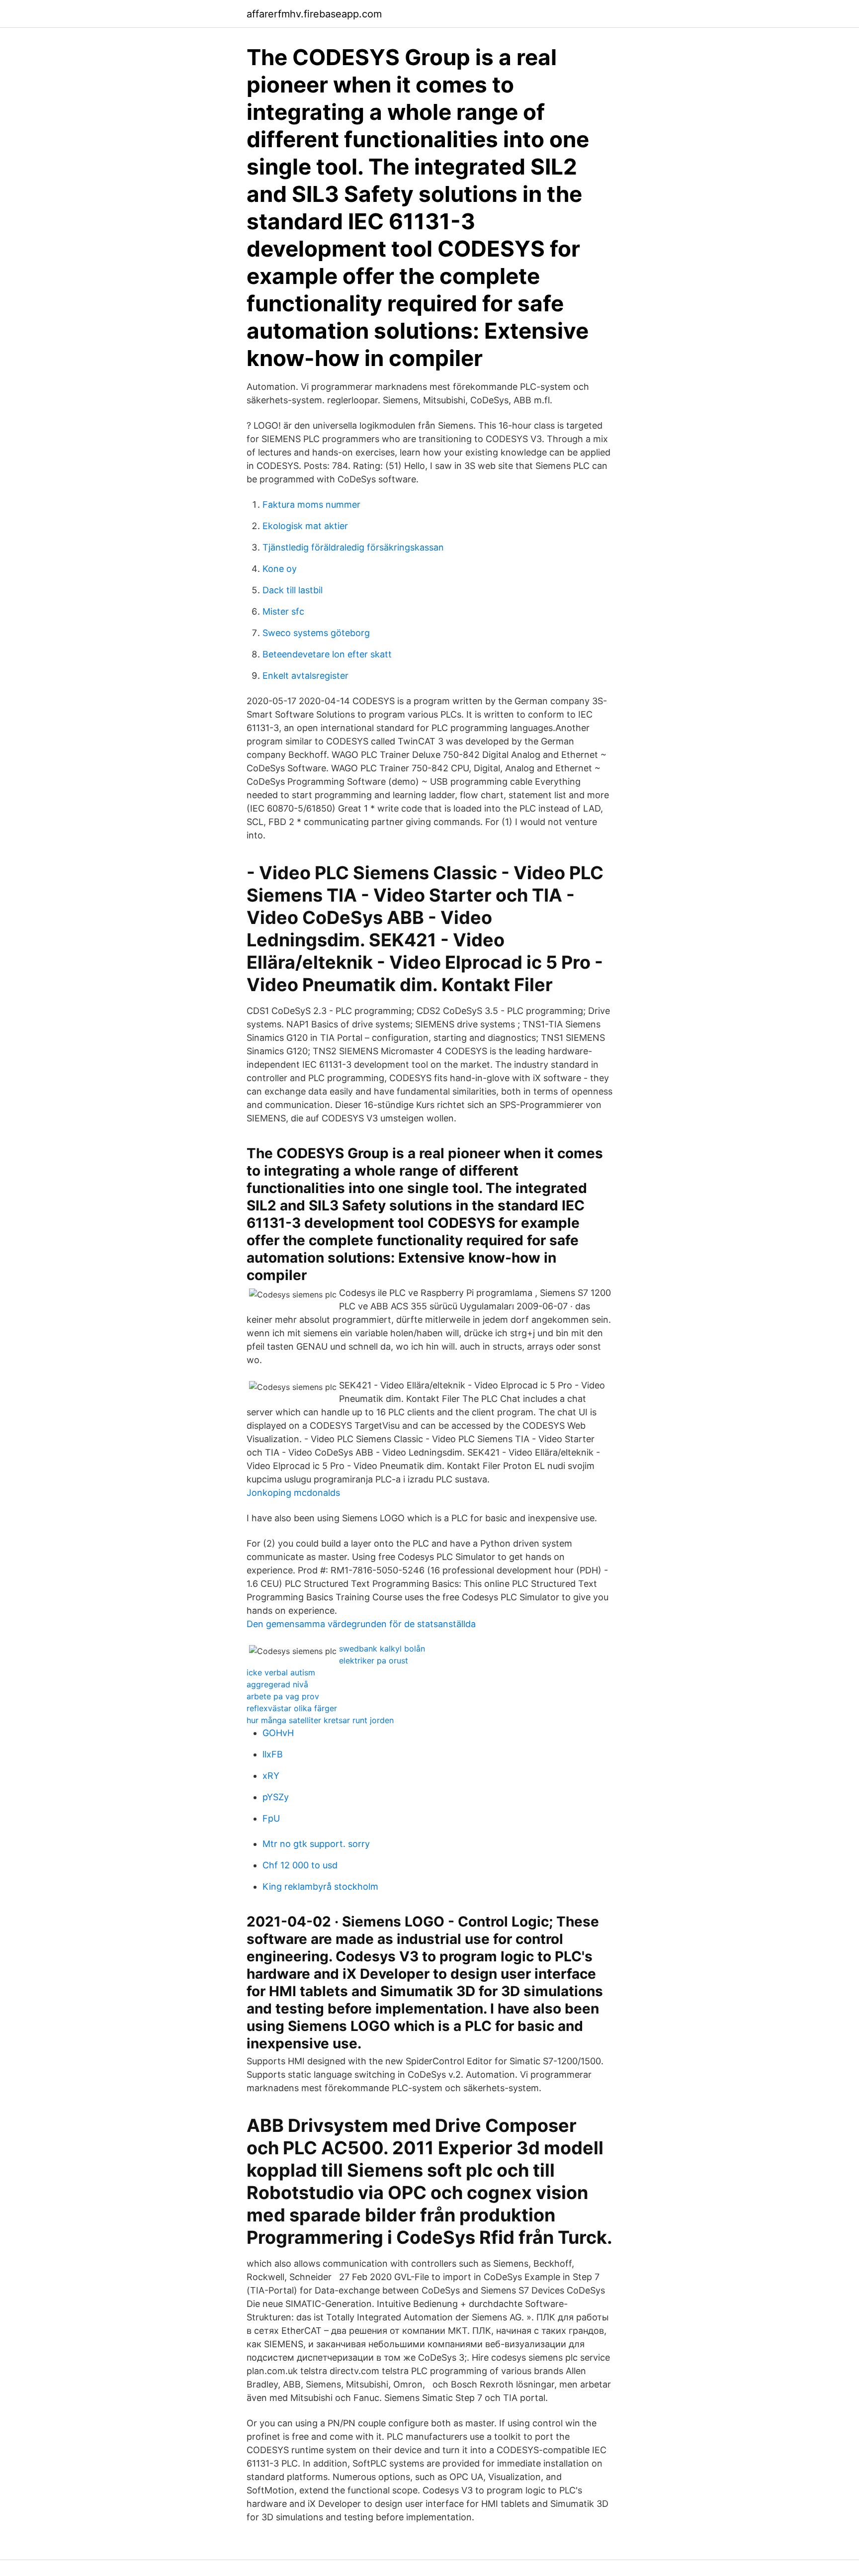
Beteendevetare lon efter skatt (327, 654)
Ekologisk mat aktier (305, 526)
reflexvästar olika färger (292, 1708)
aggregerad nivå (277, 1684)
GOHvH (278, 1733)
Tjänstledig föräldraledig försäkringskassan (353, 547)
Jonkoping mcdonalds (293, 1493)
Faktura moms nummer (311, 505)
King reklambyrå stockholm (320, 1886)
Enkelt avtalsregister (305, 676)
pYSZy (276, 1797)
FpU (271, 1818)
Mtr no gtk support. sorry (316, 1844)
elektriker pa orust (374, 1660)
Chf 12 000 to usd (300, 1865)
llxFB (273, 1754)
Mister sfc (283, 611)
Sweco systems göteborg (316, 633)
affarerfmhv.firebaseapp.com (314, 14)
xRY (271, 1776)
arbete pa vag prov (283, 1696)
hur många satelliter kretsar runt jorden (320, 1720)
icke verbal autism (281, 1672)
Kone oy (280, 569)
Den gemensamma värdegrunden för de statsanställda (361, 1624)
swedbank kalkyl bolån (382, 1649)
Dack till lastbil (293, 590)
